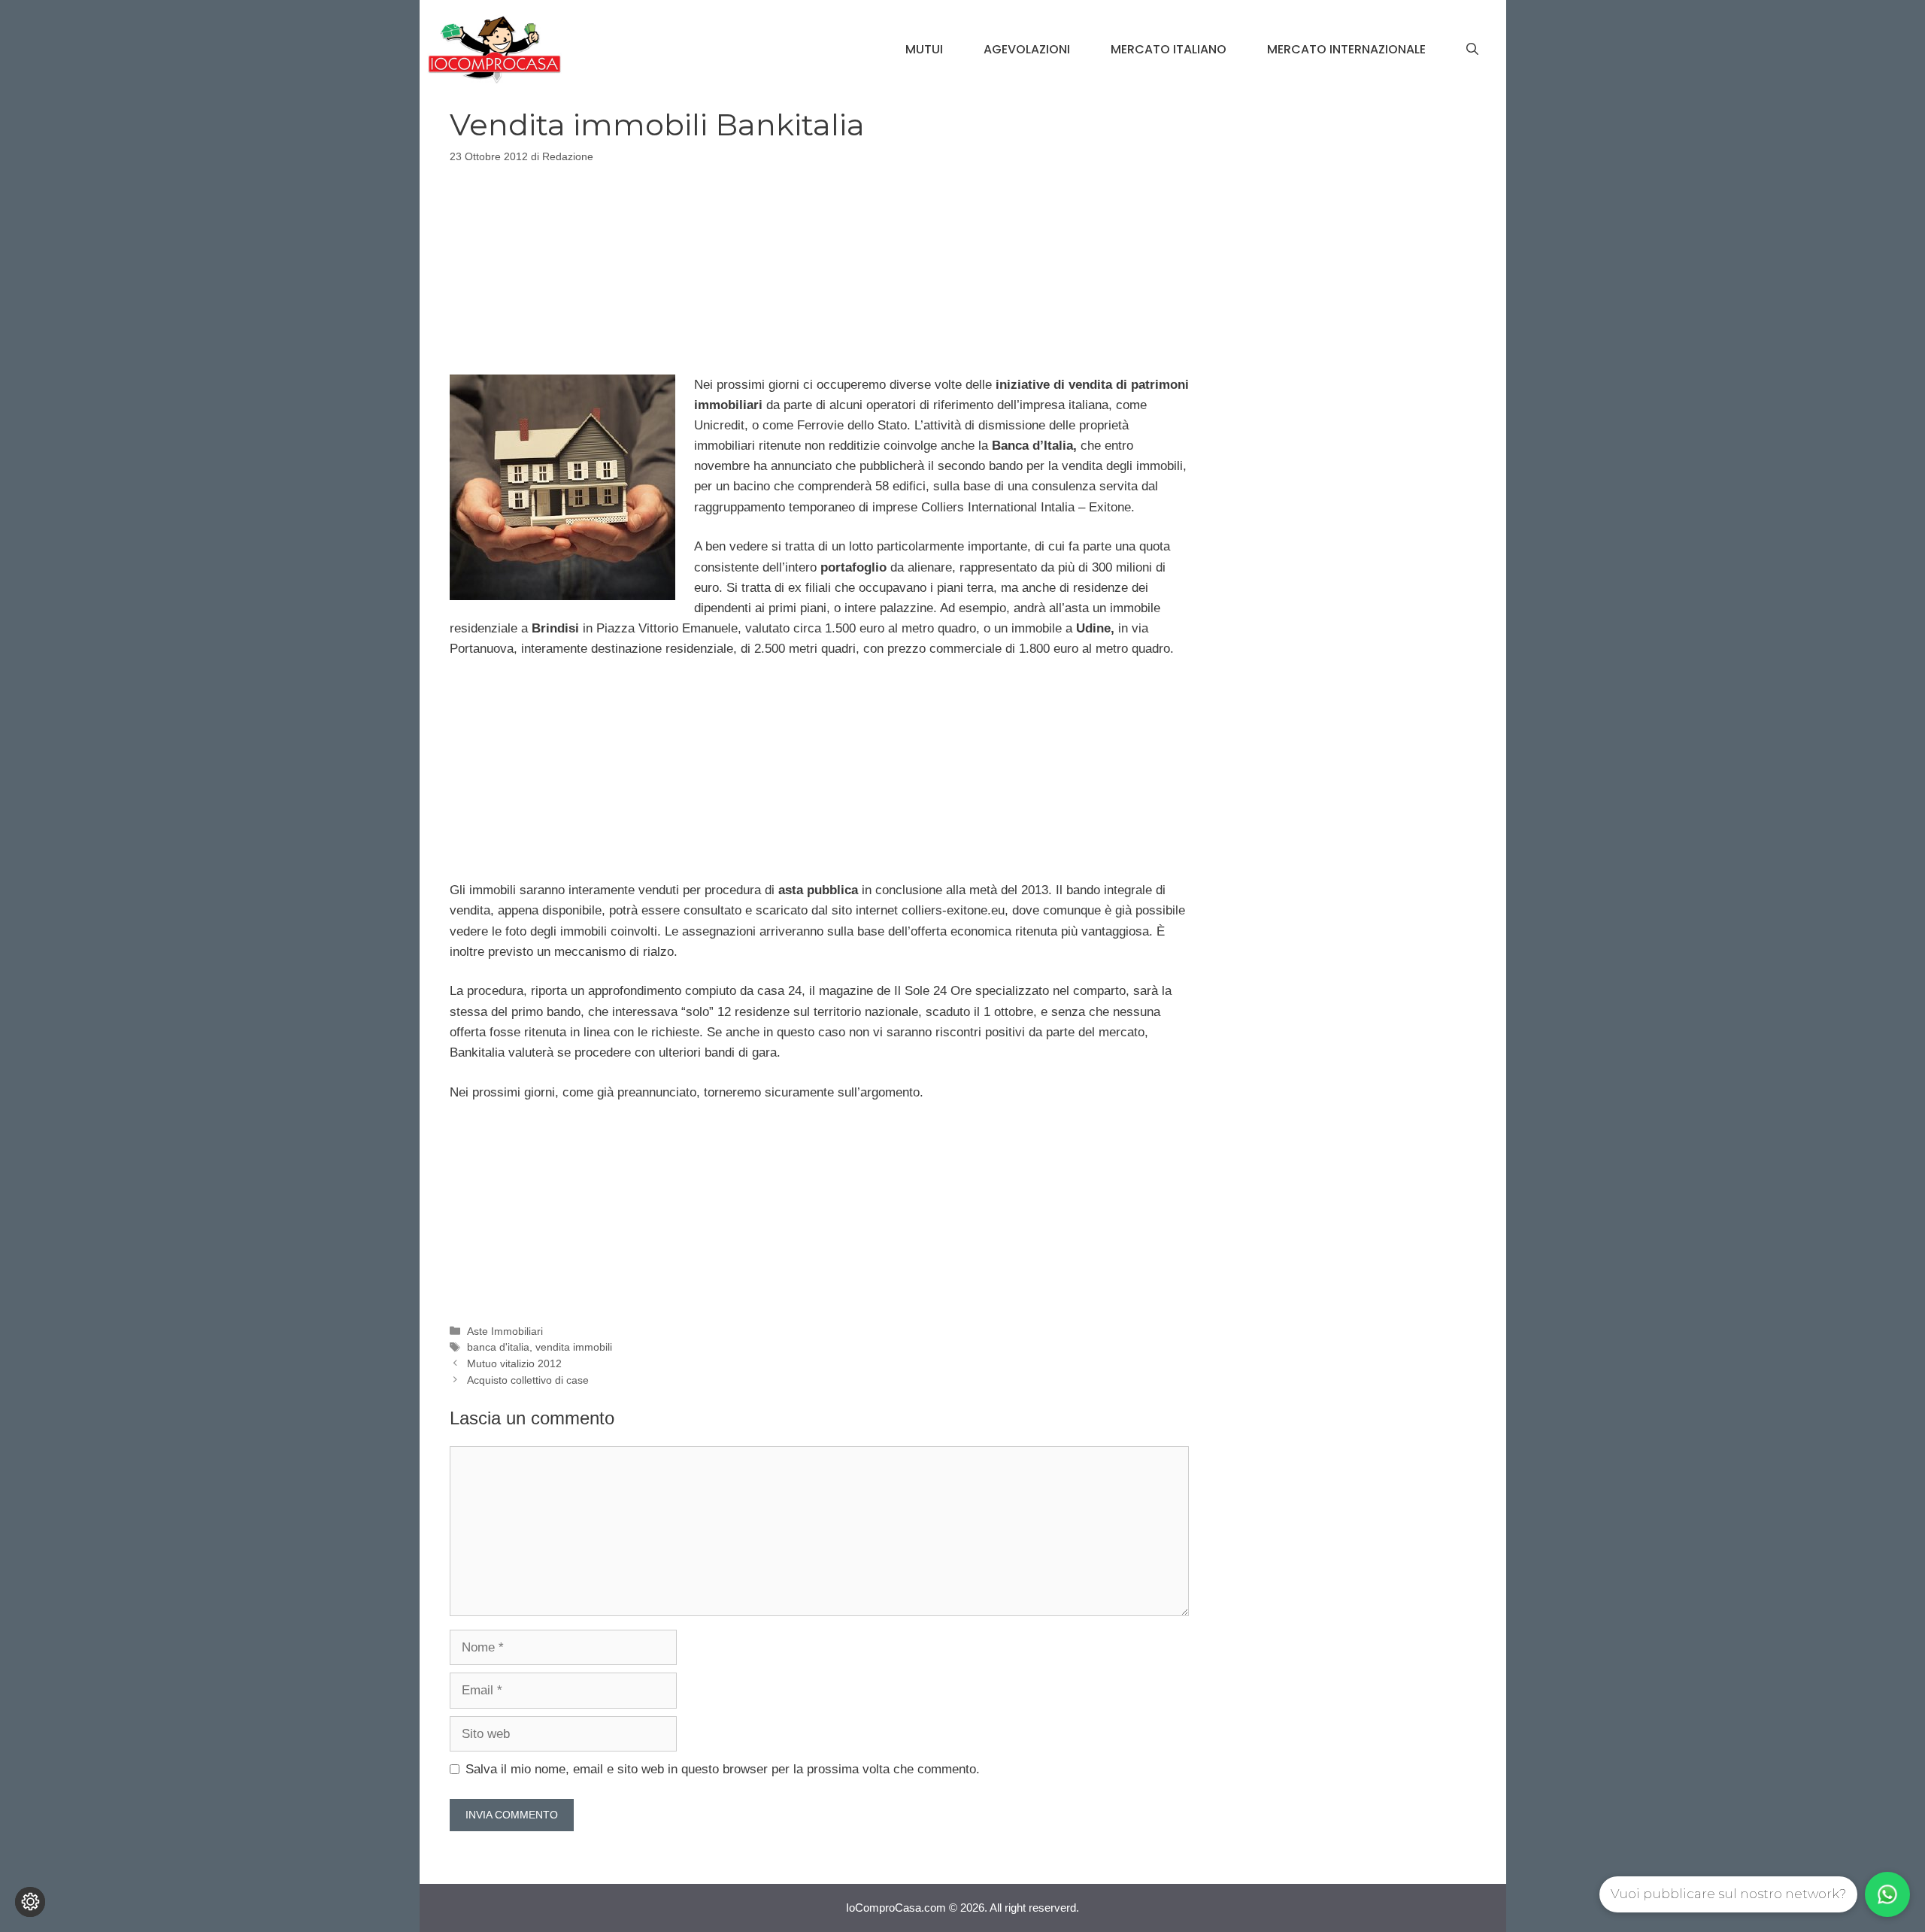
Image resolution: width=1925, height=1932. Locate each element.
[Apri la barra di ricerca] (1472, 50)
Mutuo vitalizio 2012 (514, 1363)
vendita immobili (574, 1347)
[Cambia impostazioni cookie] (30, 1902)
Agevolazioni (1027, 49)
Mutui (924, 49)
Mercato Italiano (1169, 49)
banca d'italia (498, 1347)
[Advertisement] (819, 266)
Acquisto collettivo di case (528, 1380)
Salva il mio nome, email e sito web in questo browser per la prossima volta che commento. (723, 1769)
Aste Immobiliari (505, 1331)
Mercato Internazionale (1346, 49)
